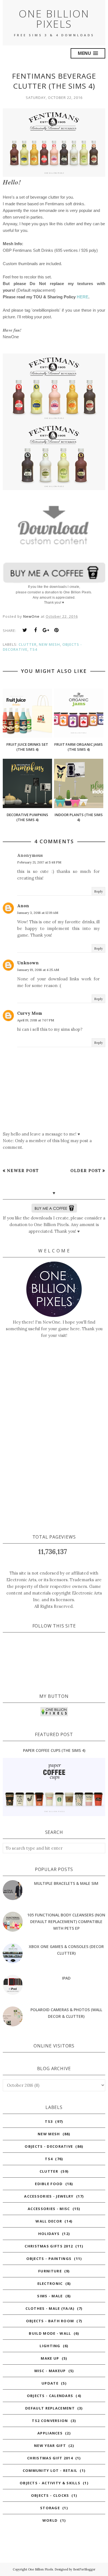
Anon (23, 906)
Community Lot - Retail (50, 2470)
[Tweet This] (25, 630)
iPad (66, 1978)
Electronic (50, 2283)
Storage (50, 2508)
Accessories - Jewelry (49, 2196)
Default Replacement (50, 2408)
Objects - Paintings (49, 2259)
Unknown (28, 963)
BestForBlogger (84, 2569)
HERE (83, 297)
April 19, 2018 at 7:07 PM (36, 1020)
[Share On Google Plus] (46, 630)
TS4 (33, 649)
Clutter (28, 644)
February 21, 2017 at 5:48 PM (39, 862)
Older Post (86, 1171)
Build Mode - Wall (50, 2333)
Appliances (50, 2433)
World (50, 2520)
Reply (98, 891)
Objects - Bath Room (50, 2321)
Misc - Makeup (50, 2371)
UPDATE (50, 2383)
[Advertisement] (54, 1436)
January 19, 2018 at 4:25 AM (38, 970)
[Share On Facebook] (35, 630)
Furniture (50, 2271)
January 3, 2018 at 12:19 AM (38, 913)
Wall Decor (49, 2221)
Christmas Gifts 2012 (49, 2246)
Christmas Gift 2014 (50, 2458)
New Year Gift (50, 2446)
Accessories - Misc (49, 2209)
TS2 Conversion (50, 2421)
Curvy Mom (30, 1013)
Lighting (50, 2346)
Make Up (50, 2358)
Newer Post (23, 1171)
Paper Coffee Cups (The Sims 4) (54, 1750)
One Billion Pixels (54, 19)
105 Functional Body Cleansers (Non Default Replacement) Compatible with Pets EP (66, 1922)
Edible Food (49, 2184)
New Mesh (49, 644)
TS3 (49, 2121)
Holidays (49, 2234)
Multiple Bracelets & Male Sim (66, 1883)
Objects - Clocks (50, 2495)
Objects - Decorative (49, 2146)
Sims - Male (50, 2296)
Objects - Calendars (50, 2396)
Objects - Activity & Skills (50, 2483)
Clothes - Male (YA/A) (50, 2308)
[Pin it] (56, 630)
